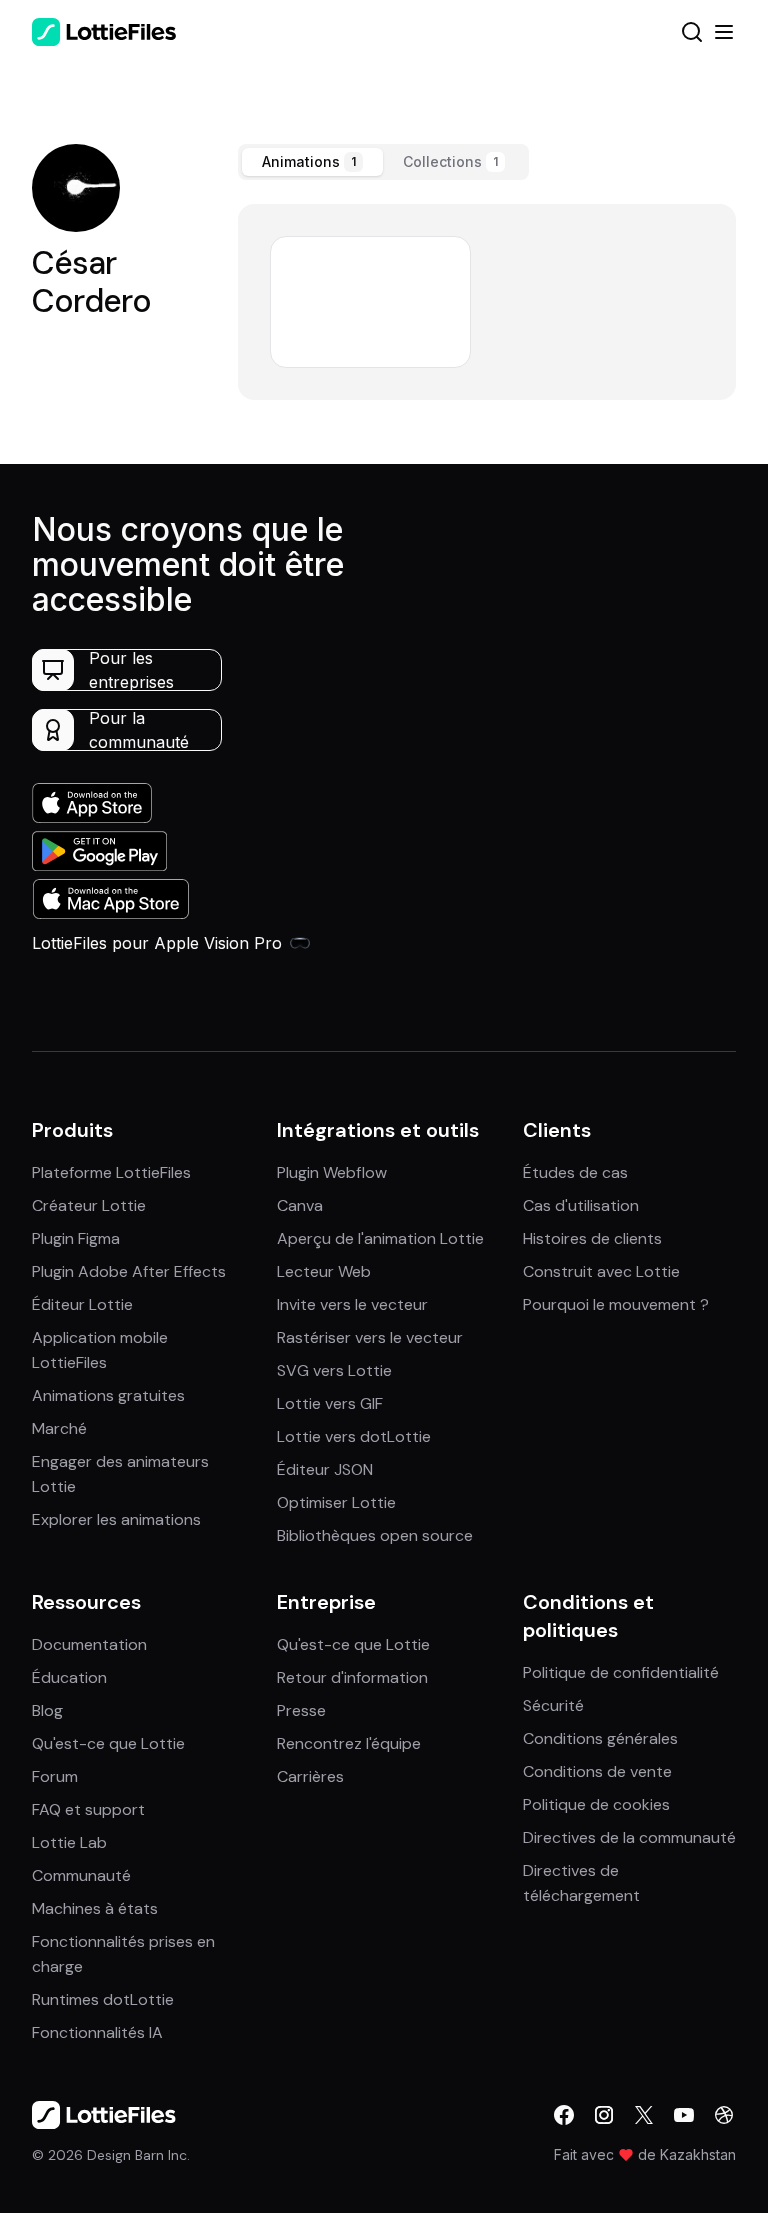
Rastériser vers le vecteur (370, 1337)
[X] (644, 2115)
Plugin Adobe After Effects (129, 1271)
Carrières (310, 1776)
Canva (300, 1205)
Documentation (89, 1644)
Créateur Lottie (89, 1205)
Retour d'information (352, 1677)
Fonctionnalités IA (97, 2032)
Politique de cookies (596, 1804)
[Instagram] (604, 2115)
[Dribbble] (724, 2115)
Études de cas (575, 1172)
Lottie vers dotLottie (354, 1436)
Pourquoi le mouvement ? (616, 1304)
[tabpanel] (487, 302)
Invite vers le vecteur (352, 1304)
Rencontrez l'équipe (349, 1743)
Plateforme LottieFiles (111, 1172)
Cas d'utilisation (581, 1205)
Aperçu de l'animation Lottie (380, 1238)
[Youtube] (684, 2115)
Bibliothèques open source (375, 1535)
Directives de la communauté (629, 1837)
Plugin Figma (76, 1238)
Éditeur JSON (325, 1469)
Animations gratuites (108, 1395)
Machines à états (95, 1908)
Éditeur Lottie (82, 1304)
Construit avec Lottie (601, 1271)
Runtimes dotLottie (103, 1999)
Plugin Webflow (332, 1172)
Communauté (81, 1875)
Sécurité (553, 1705)
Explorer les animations (116, 1519)
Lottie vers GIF (330, 1403)
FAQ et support (88, 1809)
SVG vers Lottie (334, 1370)
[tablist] (383, 162)
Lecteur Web (324, 1271)
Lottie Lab (69, 1842)
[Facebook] (564, 2115)
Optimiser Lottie (336, 1502)
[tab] (312, 162)
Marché (59, 1428)
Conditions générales (600, 1738)
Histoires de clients (592, 1238)
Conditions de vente (597, 1771)
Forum (55, 1776)
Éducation (69, 1677)
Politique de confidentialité (621, 1672)
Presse (301, 1710)
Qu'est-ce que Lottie (108, 1743)
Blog (47, 1710)
